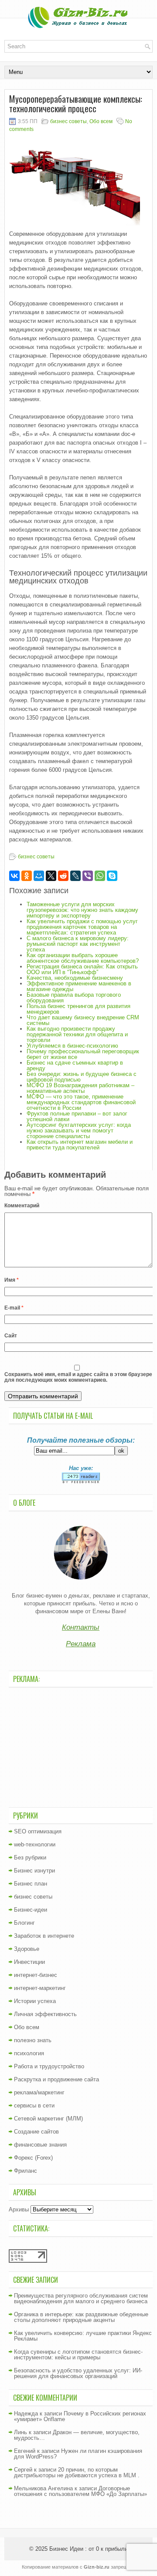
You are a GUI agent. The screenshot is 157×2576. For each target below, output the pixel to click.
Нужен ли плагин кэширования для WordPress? (78, 2454)
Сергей (23, 2470)
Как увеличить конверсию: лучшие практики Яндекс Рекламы (83, 2336)
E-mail (14, 1308)
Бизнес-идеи (31, 1910)
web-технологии (35, 1844)
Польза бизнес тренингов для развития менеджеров (78, 1009)
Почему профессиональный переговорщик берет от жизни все (83, 1054)
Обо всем (101, 121)
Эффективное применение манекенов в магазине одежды (79, 986)
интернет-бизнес (36, 1975)
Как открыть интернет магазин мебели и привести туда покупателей (80, 1145)
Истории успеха (35, 2001)
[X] (51, 876)
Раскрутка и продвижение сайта (56, 2079)
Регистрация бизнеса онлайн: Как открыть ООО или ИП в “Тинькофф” (82, 969)
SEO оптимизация (38, 1831)
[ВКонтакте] (14, 876)
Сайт (11, 1336)
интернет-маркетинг (40, 1988)
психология (29, 2053)
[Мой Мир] (39, 876)
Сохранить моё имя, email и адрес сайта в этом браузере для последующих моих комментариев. (78, 1377)
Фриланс (26, 2171)
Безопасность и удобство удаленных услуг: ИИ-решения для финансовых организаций (78, 2373)
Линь (20, 2432)
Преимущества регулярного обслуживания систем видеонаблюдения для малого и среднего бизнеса (81, 2298)
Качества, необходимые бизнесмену (75, 978)
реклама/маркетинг (39, 2092)
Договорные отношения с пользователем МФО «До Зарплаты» (80, 2491)
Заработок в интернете (44, 1936)
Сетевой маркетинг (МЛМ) (48, 2119)
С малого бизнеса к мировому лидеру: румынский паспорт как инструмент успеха (78, 944)
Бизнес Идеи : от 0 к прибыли (89, 2549)
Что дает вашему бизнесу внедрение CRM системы (83, 1020)
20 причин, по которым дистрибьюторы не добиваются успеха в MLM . (77, 2472)
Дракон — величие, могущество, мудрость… (77, 2435)
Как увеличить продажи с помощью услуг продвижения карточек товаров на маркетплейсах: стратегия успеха (82, 927)
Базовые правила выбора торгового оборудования (74, 998)
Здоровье (27, 1949)
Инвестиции (29, 1962)
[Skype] (112, 876)
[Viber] (88, 876)
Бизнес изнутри (34, 1871)
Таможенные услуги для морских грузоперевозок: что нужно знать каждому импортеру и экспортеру (82, 910)
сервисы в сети (34, 2105)
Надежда (26, 2414)
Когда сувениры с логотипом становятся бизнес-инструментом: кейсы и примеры (78, 2355)
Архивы (19, 2209)
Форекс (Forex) (33, 2158)
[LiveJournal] (75, 876)
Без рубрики (30, 1857)
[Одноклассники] (27, 876)
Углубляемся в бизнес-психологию (72, 1046)
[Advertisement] (81, 1746)
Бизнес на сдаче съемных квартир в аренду (75, 1065)
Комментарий (22, 1206)
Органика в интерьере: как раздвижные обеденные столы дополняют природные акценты (81, 2317)
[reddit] (63, 876)
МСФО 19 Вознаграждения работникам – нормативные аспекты (80, 1088)
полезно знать (33, 2040)
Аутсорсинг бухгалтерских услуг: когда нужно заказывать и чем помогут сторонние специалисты (79, 1131)
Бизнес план (31, 1884)
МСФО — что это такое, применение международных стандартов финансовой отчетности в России (81, 1102)
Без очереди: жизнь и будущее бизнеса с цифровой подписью (82, 1077)
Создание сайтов (36, 2132)
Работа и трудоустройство (49, 2066)
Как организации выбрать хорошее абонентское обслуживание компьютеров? (83, 958)
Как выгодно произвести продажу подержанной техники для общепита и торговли (77, 1034)
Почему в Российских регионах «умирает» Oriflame (80, 2416)
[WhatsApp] (100, 876)
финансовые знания (40, 2145)
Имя (12, 1280)
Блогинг (24, 1923)
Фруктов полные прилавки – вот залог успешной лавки (77, 1116)
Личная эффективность (45, 2014)
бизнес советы (68, 121)
